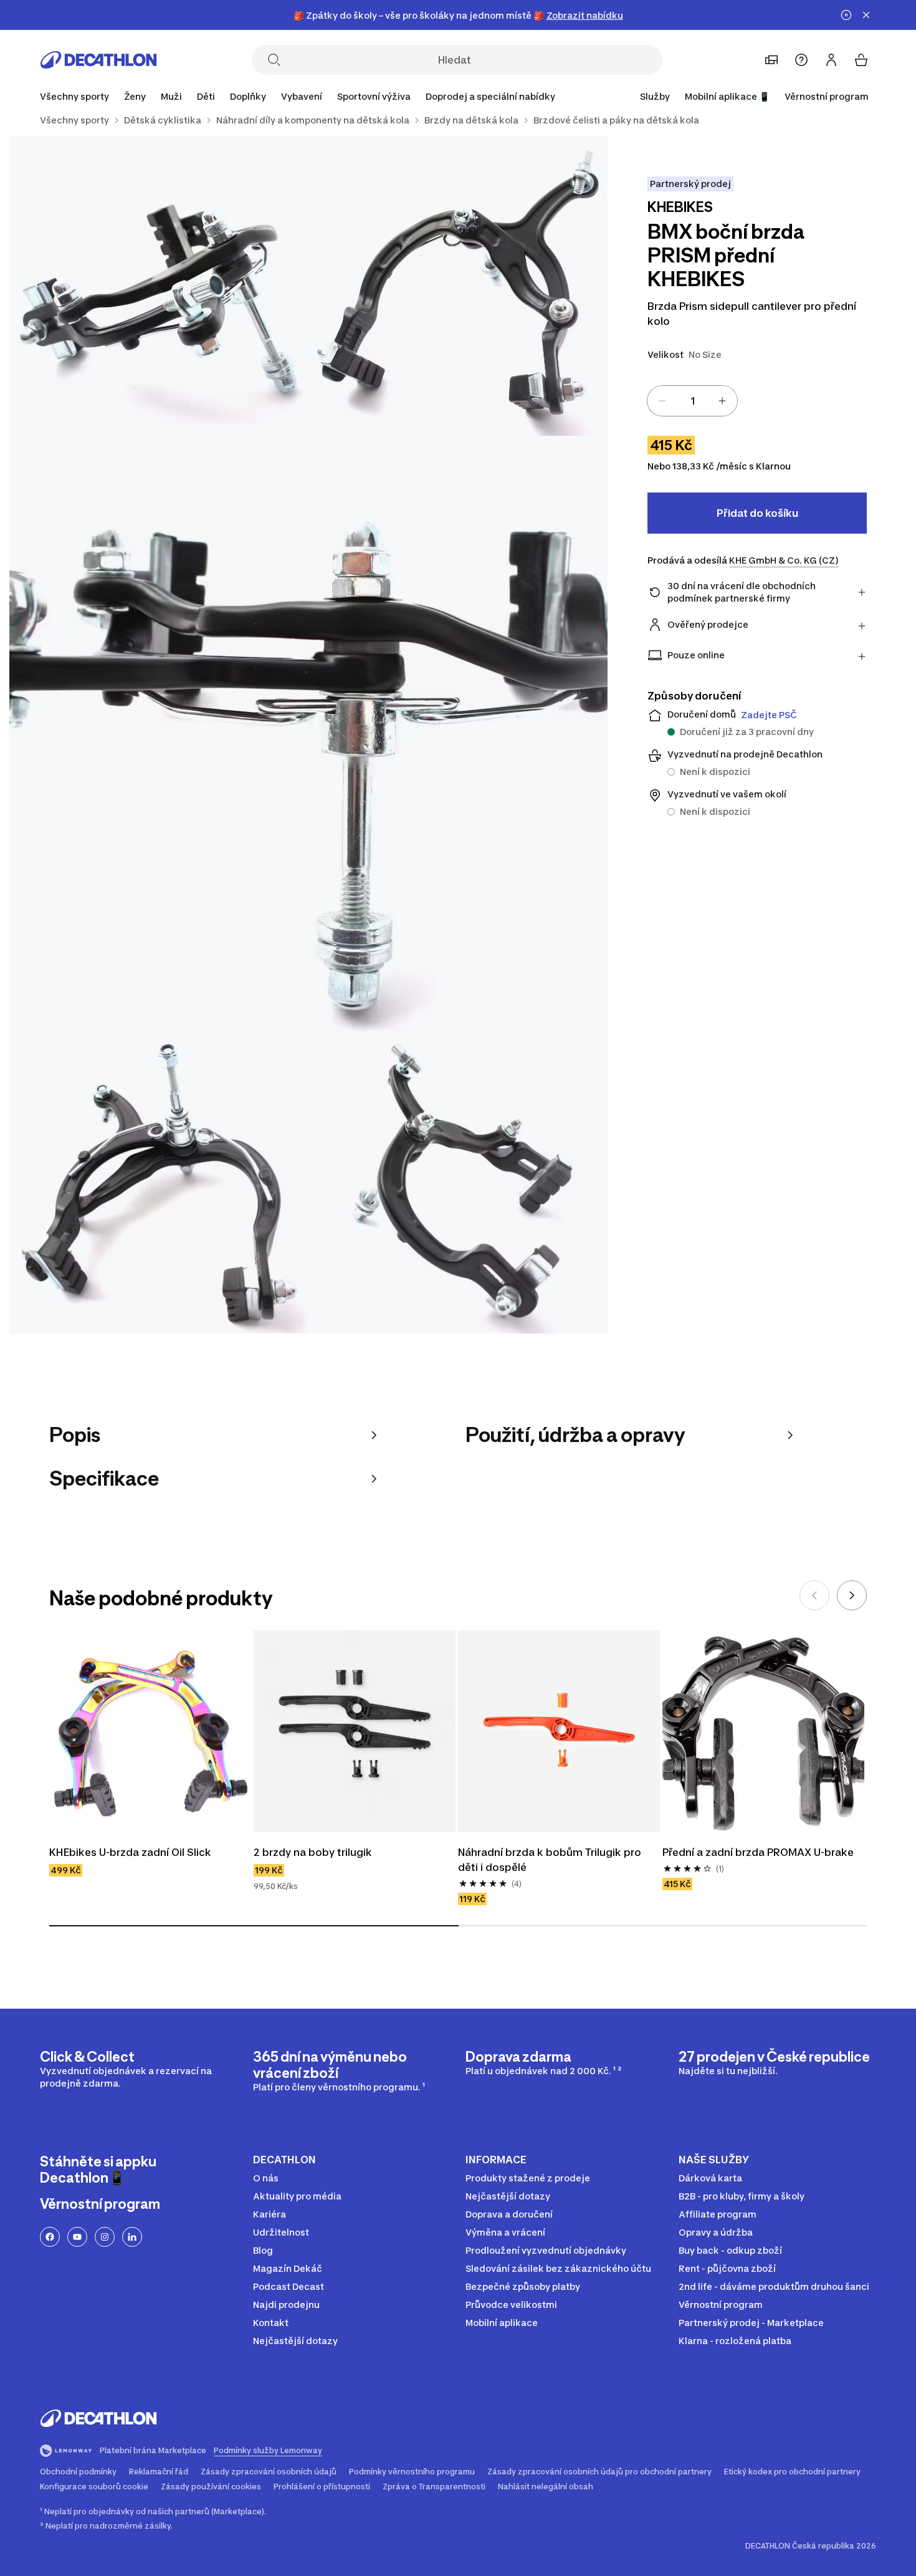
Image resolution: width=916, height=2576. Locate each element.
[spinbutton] (692, 401)
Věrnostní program (827, 96)
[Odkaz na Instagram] (105, 2237)
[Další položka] (852, 1595)
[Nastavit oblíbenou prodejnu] (771, 60)
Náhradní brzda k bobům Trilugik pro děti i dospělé (551, 1860)
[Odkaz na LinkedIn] (132, 2237)
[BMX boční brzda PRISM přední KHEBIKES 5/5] (458, 1184)
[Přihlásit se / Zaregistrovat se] (831, 60)
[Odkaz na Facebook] (50, 2237)
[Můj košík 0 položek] (861, 60)
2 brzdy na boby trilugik (313, 1852)
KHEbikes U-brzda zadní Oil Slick (130, 1852)
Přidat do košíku (757, 513)
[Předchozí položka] (814, 1595)
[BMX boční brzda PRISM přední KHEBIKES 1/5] (458, 286)
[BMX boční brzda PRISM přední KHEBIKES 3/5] (308, 735)
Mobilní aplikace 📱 (727, 96)
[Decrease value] (662, 401)
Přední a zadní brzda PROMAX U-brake (758, 1852)
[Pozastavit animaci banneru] (846, 15)
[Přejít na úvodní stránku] (98, 60)
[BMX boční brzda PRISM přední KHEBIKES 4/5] (159, 1184)
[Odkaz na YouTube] (77, 2237)
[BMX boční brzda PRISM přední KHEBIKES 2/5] (159, 286)
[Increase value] (722, 401)
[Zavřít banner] (866, 15)
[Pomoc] (801, 60)
